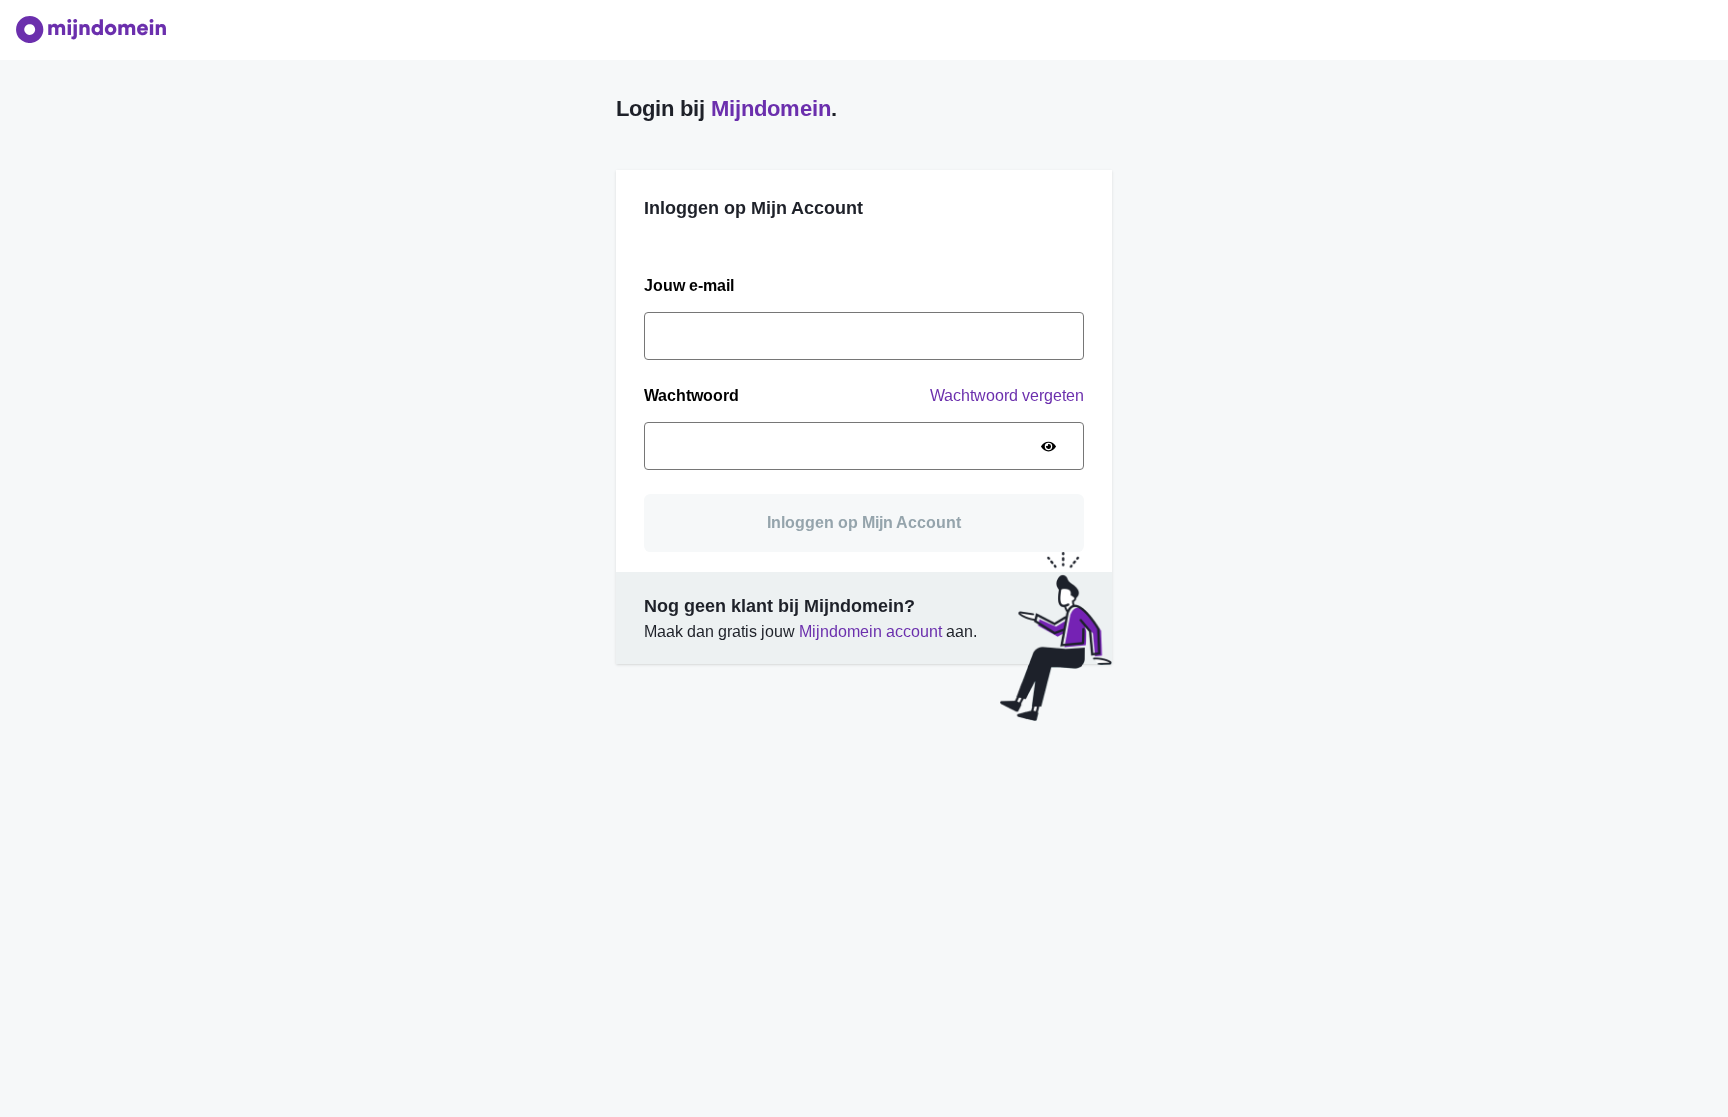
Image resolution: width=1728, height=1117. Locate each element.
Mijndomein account (870, 631)
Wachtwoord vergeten (1007, 395)
